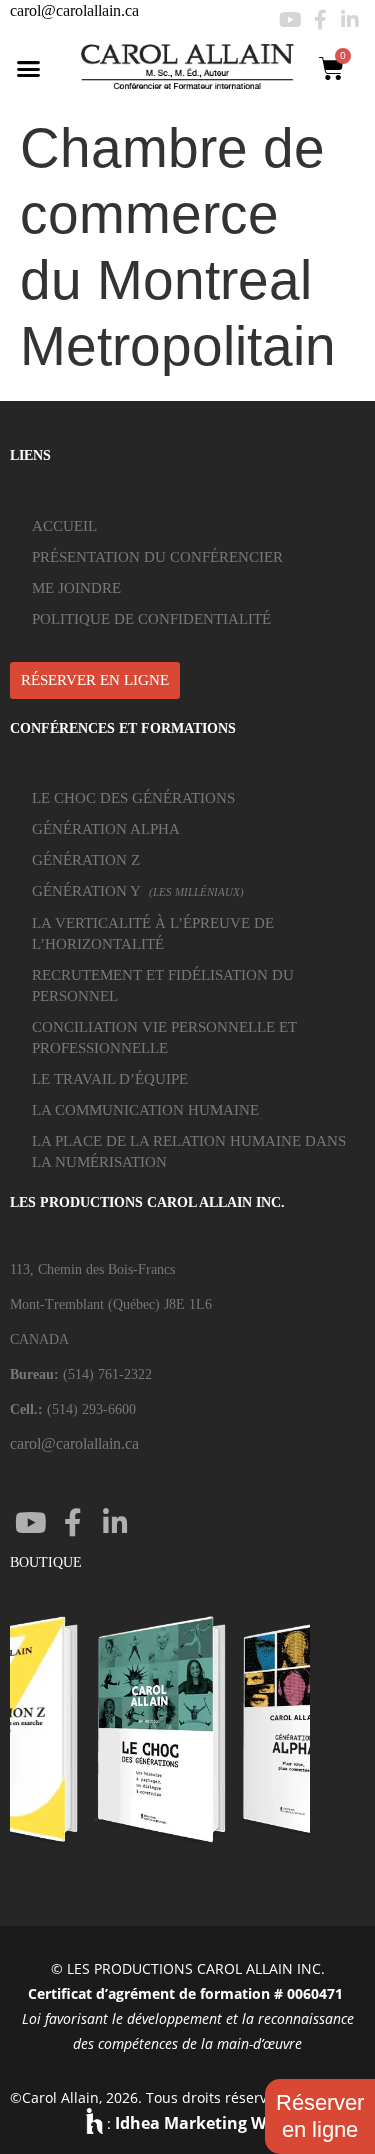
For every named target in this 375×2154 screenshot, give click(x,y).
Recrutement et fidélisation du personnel (163, 985)
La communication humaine (145, 1110)
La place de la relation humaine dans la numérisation (189, 1151)
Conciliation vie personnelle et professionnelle (164, 1037)
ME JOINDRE (76, 588)
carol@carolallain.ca (74, 10)
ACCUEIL (64, 526)
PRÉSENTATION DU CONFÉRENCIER (157, 557)
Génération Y (138, 891)
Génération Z (86, 860)
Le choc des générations (133, 798)
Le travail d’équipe (110, 1079)
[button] (29, 68)
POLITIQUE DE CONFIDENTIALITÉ (151, 619)
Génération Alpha (106, 829)
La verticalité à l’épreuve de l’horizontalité (153, 933)
